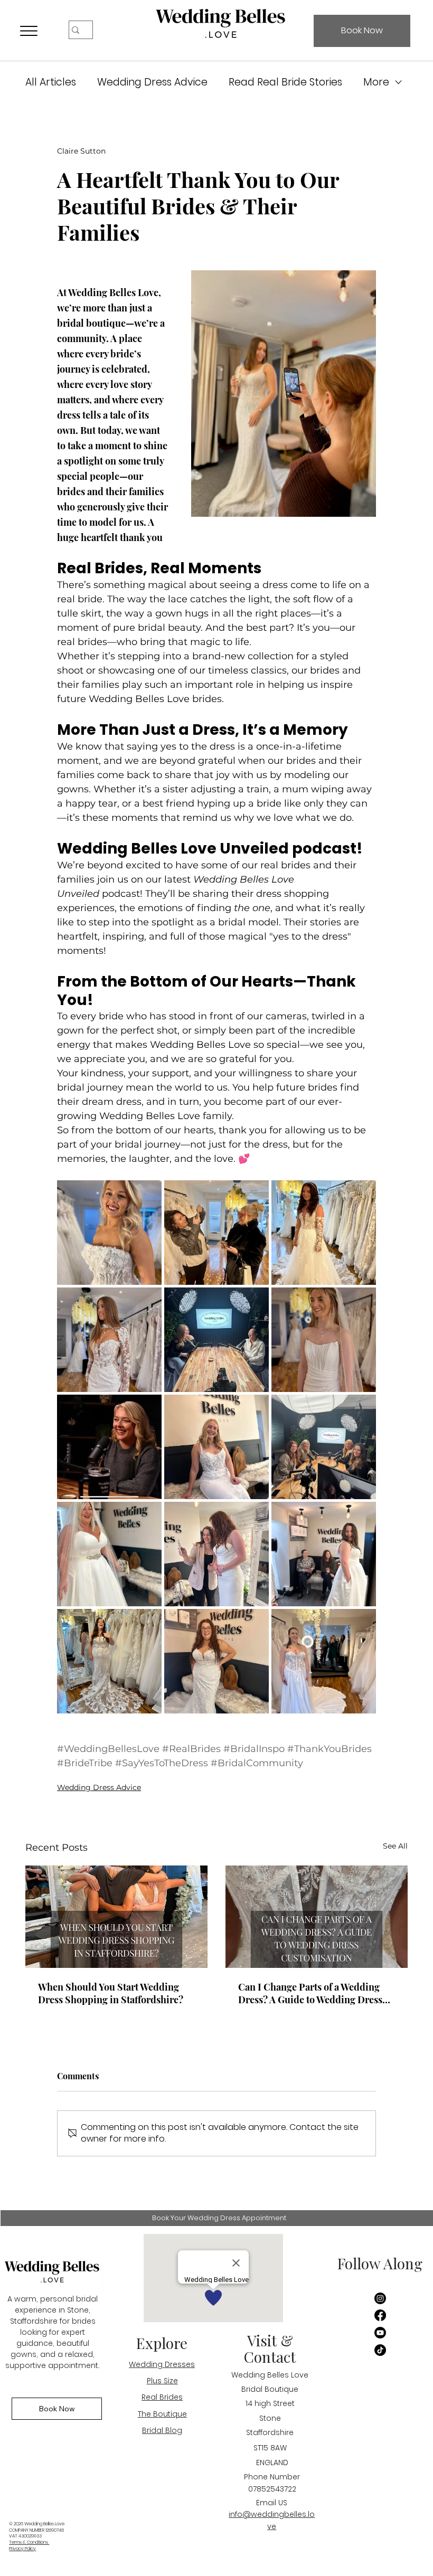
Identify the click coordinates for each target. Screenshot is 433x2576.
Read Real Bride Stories (285, 82)
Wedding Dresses (162, 2364)
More (376, 82)
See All (395, 1846)
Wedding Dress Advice (152, 82)
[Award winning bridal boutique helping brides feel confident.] (317, 1917)
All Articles (51, 82)
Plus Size (162, 2381)
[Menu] (29, 31)
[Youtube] (380, 2333)
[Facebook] (380, 2315)
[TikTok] (380, 2350)
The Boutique (162, 2414)
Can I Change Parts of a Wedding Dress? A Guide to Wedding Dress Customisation (310, 1993)
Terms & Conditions (29, 2542)
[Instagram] (380, 2298)
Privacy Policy (22, 2549)
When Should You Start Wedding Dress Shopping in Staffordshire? (111, 1993)
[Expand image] (109, 1233)
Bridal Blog (162, 2430)
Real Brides (162, 2397)
